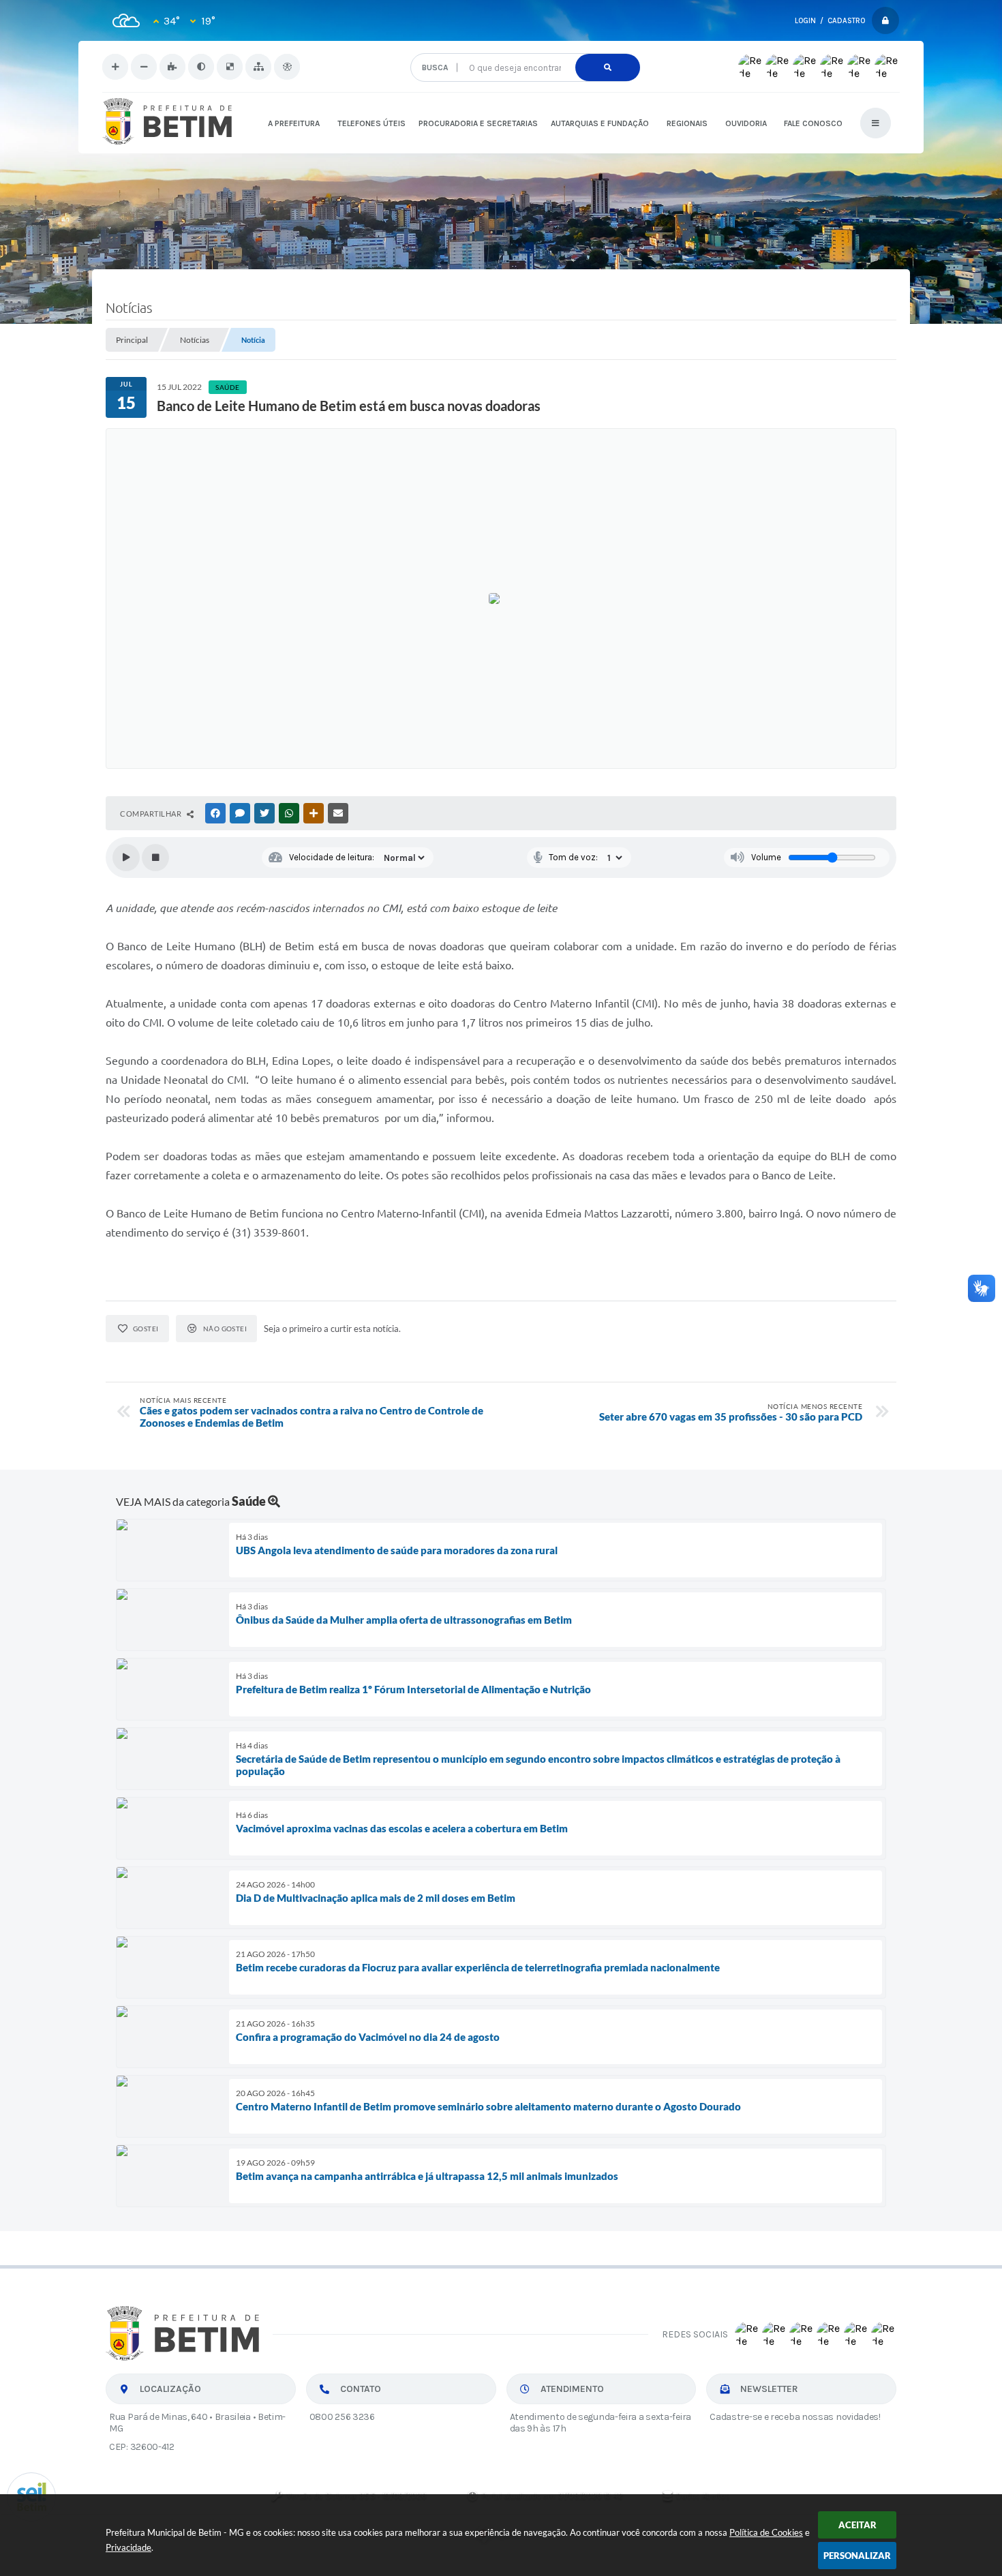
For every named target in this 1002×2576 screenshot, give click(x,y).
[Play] (126, 858)
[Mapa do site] (258, 67)
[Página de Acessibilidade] (287, 67)
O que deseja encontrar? (525, 48)
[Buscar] (608, 67)
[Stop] (155, 858)
